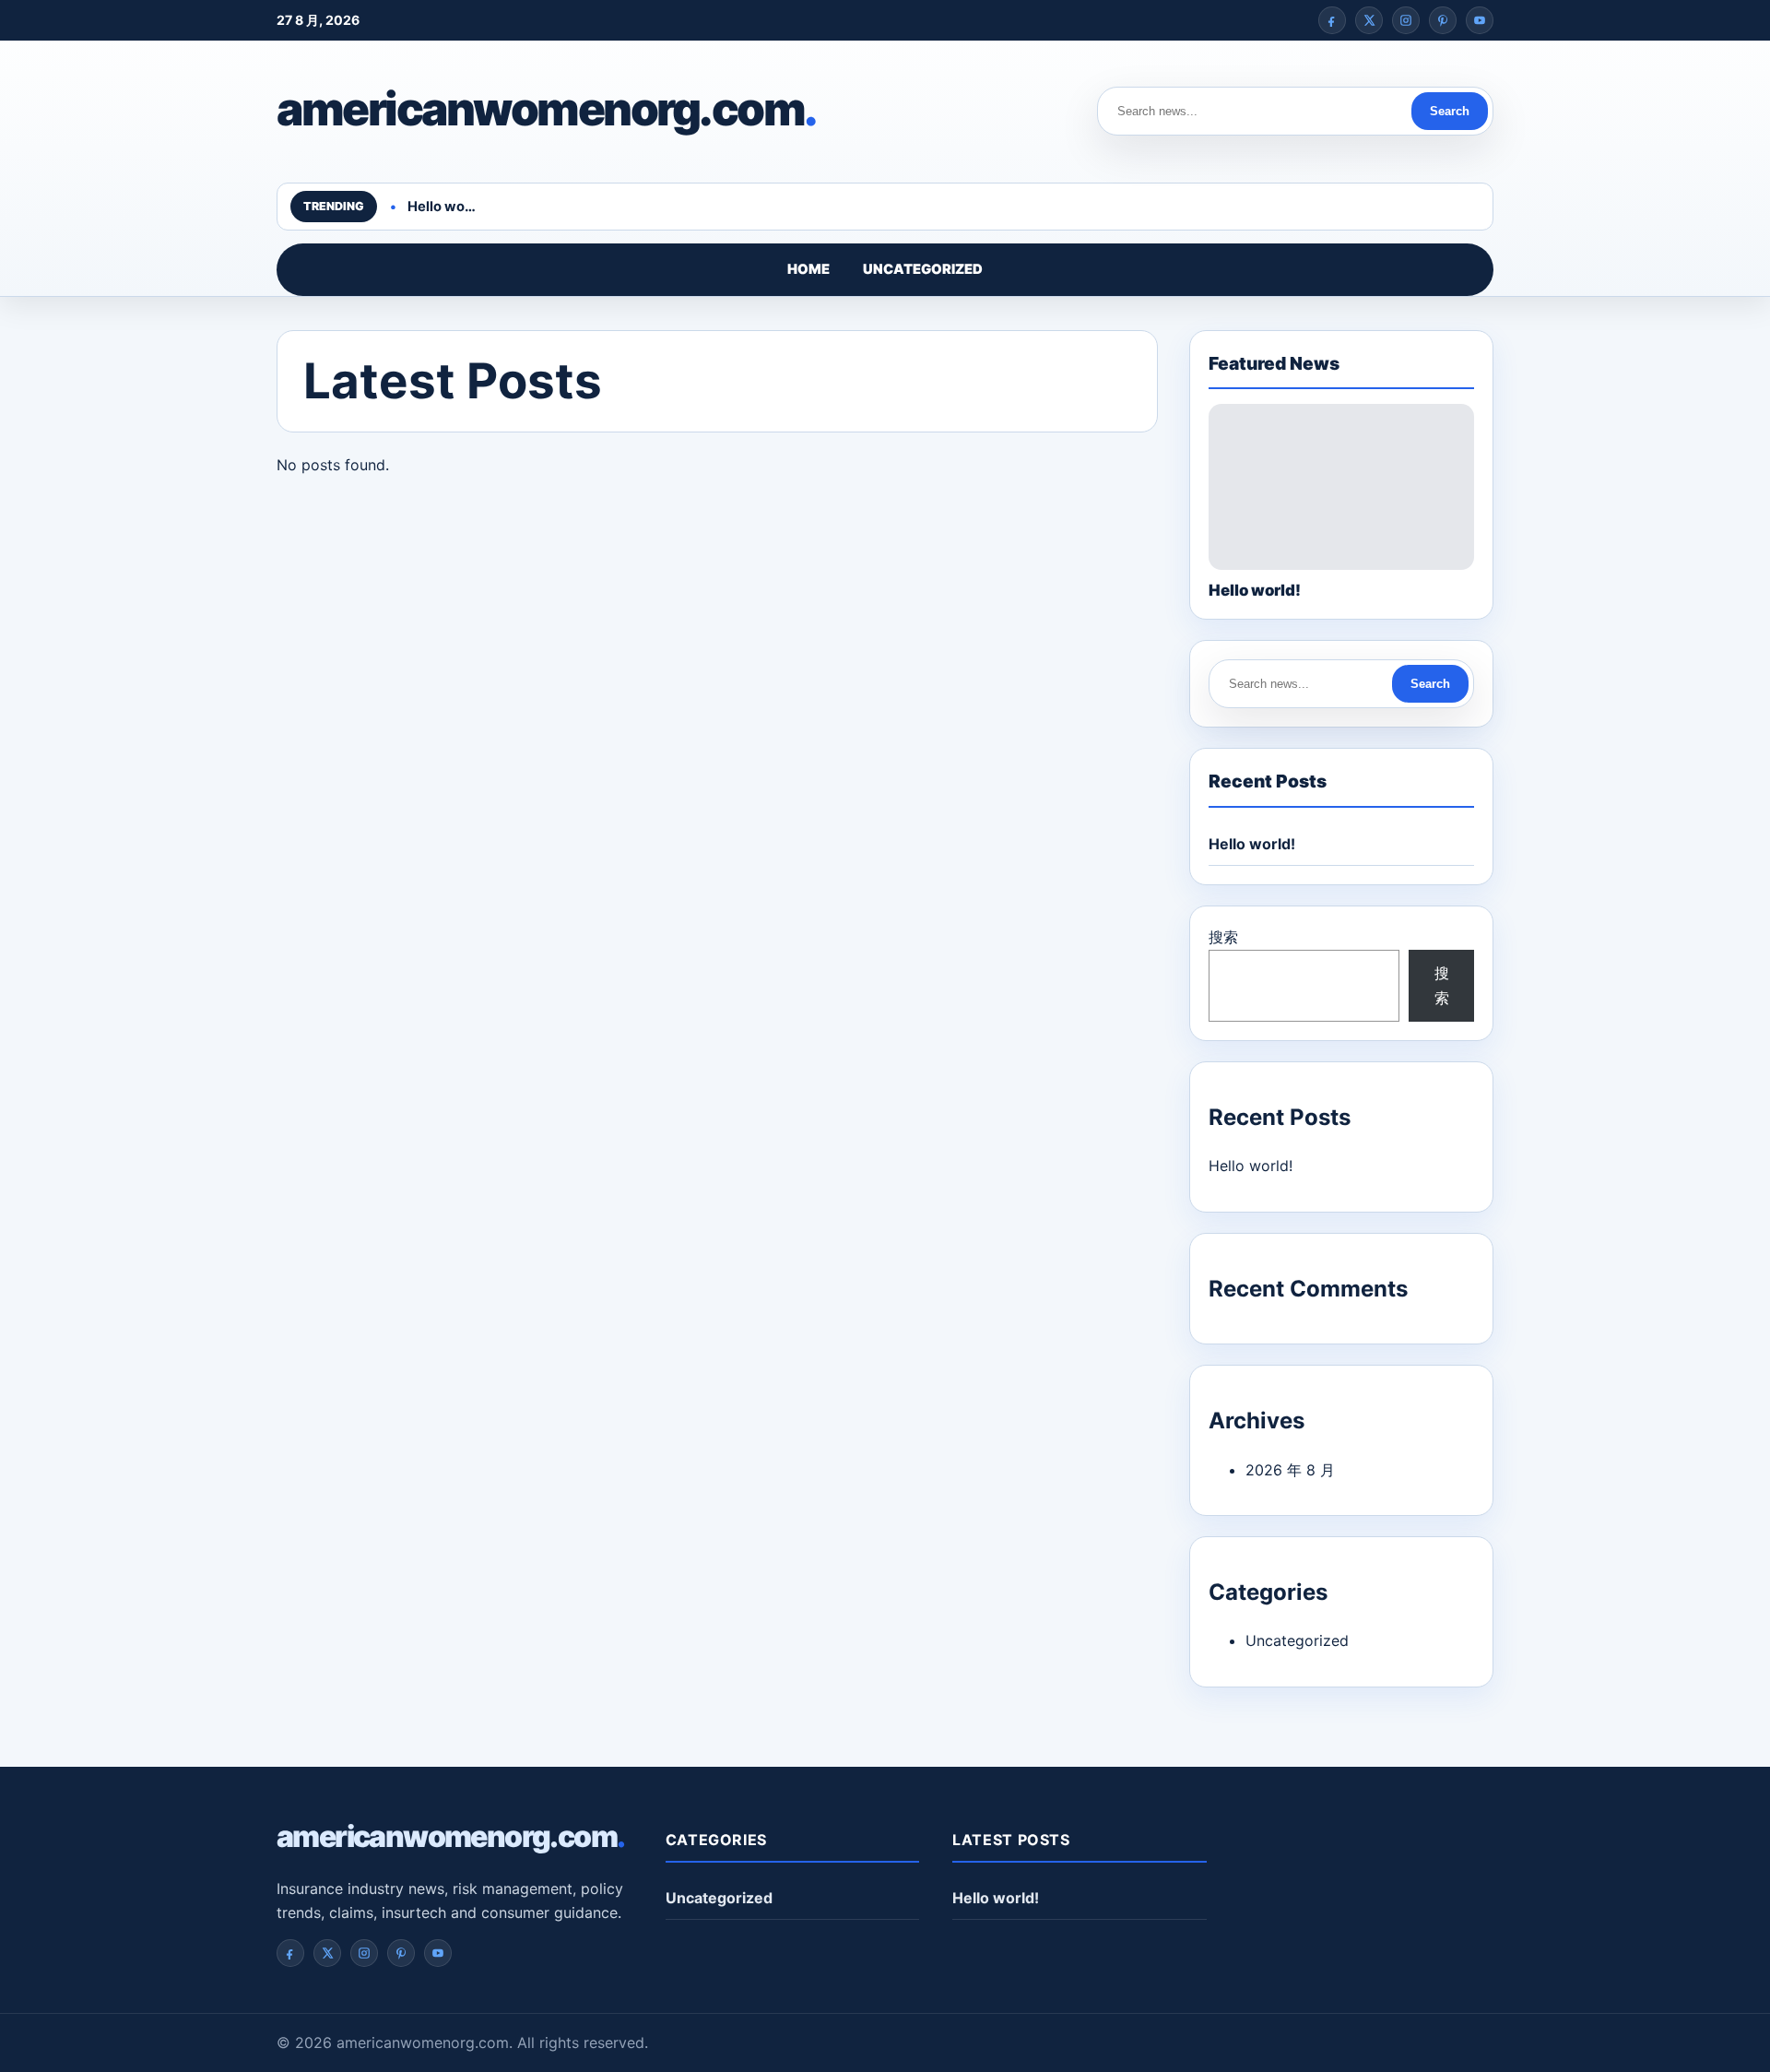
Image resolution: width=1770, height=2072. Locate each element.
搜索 (1223, 937)
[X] (1369, 20)
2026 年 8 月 (1290, 1470)
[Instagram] (1406, 20)
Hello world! (1252, 844)
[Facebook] (1332, 20)
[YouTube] (1480, 20)
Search (1450, 111)
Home (808, 269)
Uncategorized (923, 269)
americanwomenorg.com (547, 109)
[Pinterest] (1443, 20)
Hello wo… (442, 207)
